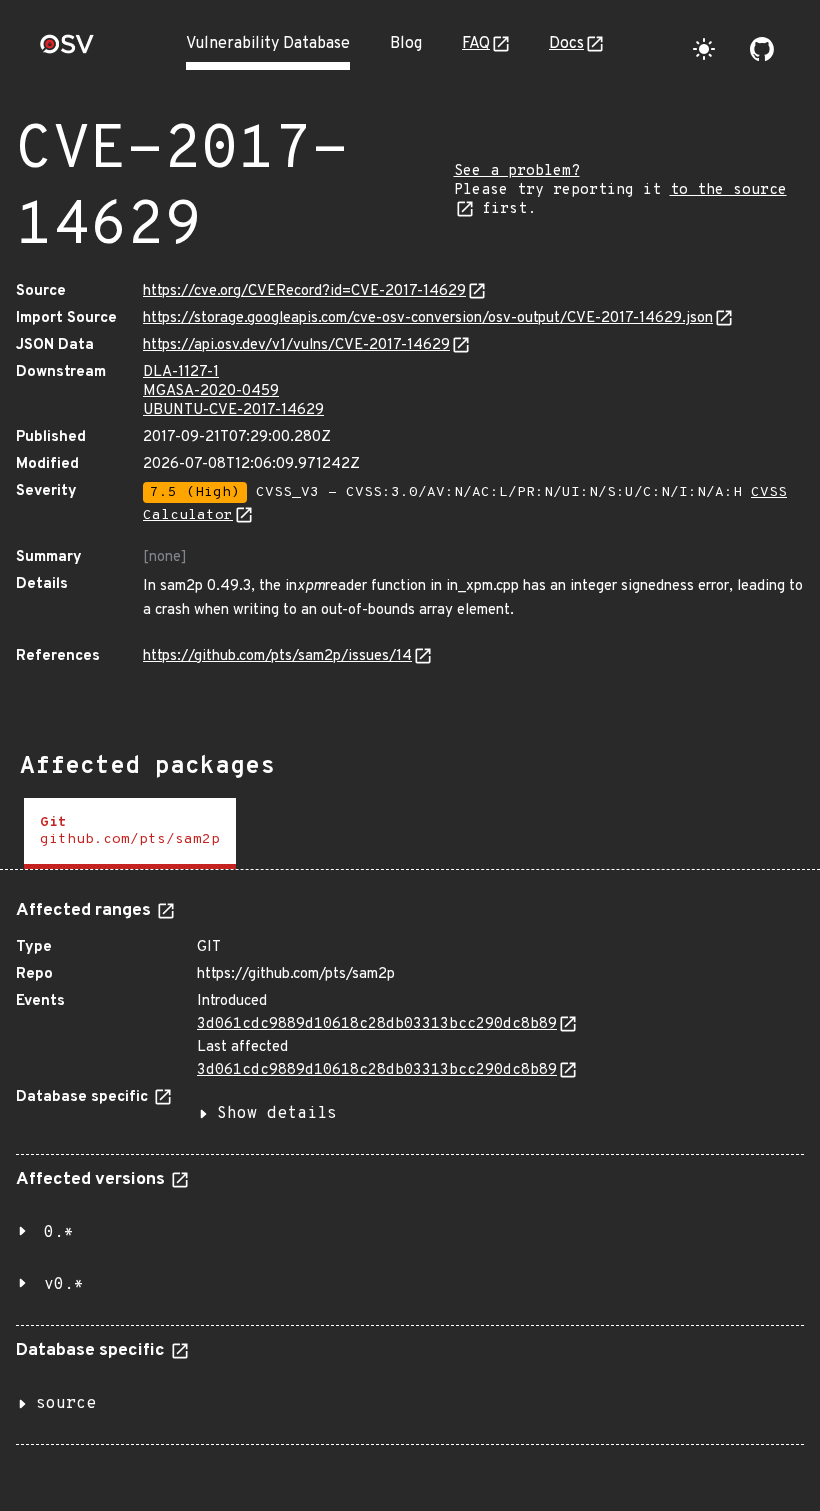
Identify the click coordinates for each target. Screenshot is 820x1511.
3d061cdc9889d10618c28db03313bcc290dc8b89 (377, 1024)
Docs (566, 44)
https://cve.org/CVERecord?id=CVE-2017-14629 (304, 291)
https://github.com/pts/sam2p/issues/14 (277, 656)
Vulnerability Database (268, 44)
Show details (277, 1114)
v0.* (64, 1285)
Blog (406, 44)
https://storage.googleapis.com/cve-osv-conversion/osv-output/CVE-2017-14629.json (428, 318)
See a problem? (517, 171)
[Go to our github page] (762, 49)
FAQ (476, 44)
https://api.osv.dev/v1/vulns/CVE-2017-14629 (296, 345)
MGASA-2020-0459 (211, 391)
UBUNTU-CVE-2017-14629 (233, 410)
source (66, 1404)
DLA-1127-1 (181, 372)
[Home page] (67, 50)
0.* (59, 1233)
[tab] (130, 833)
